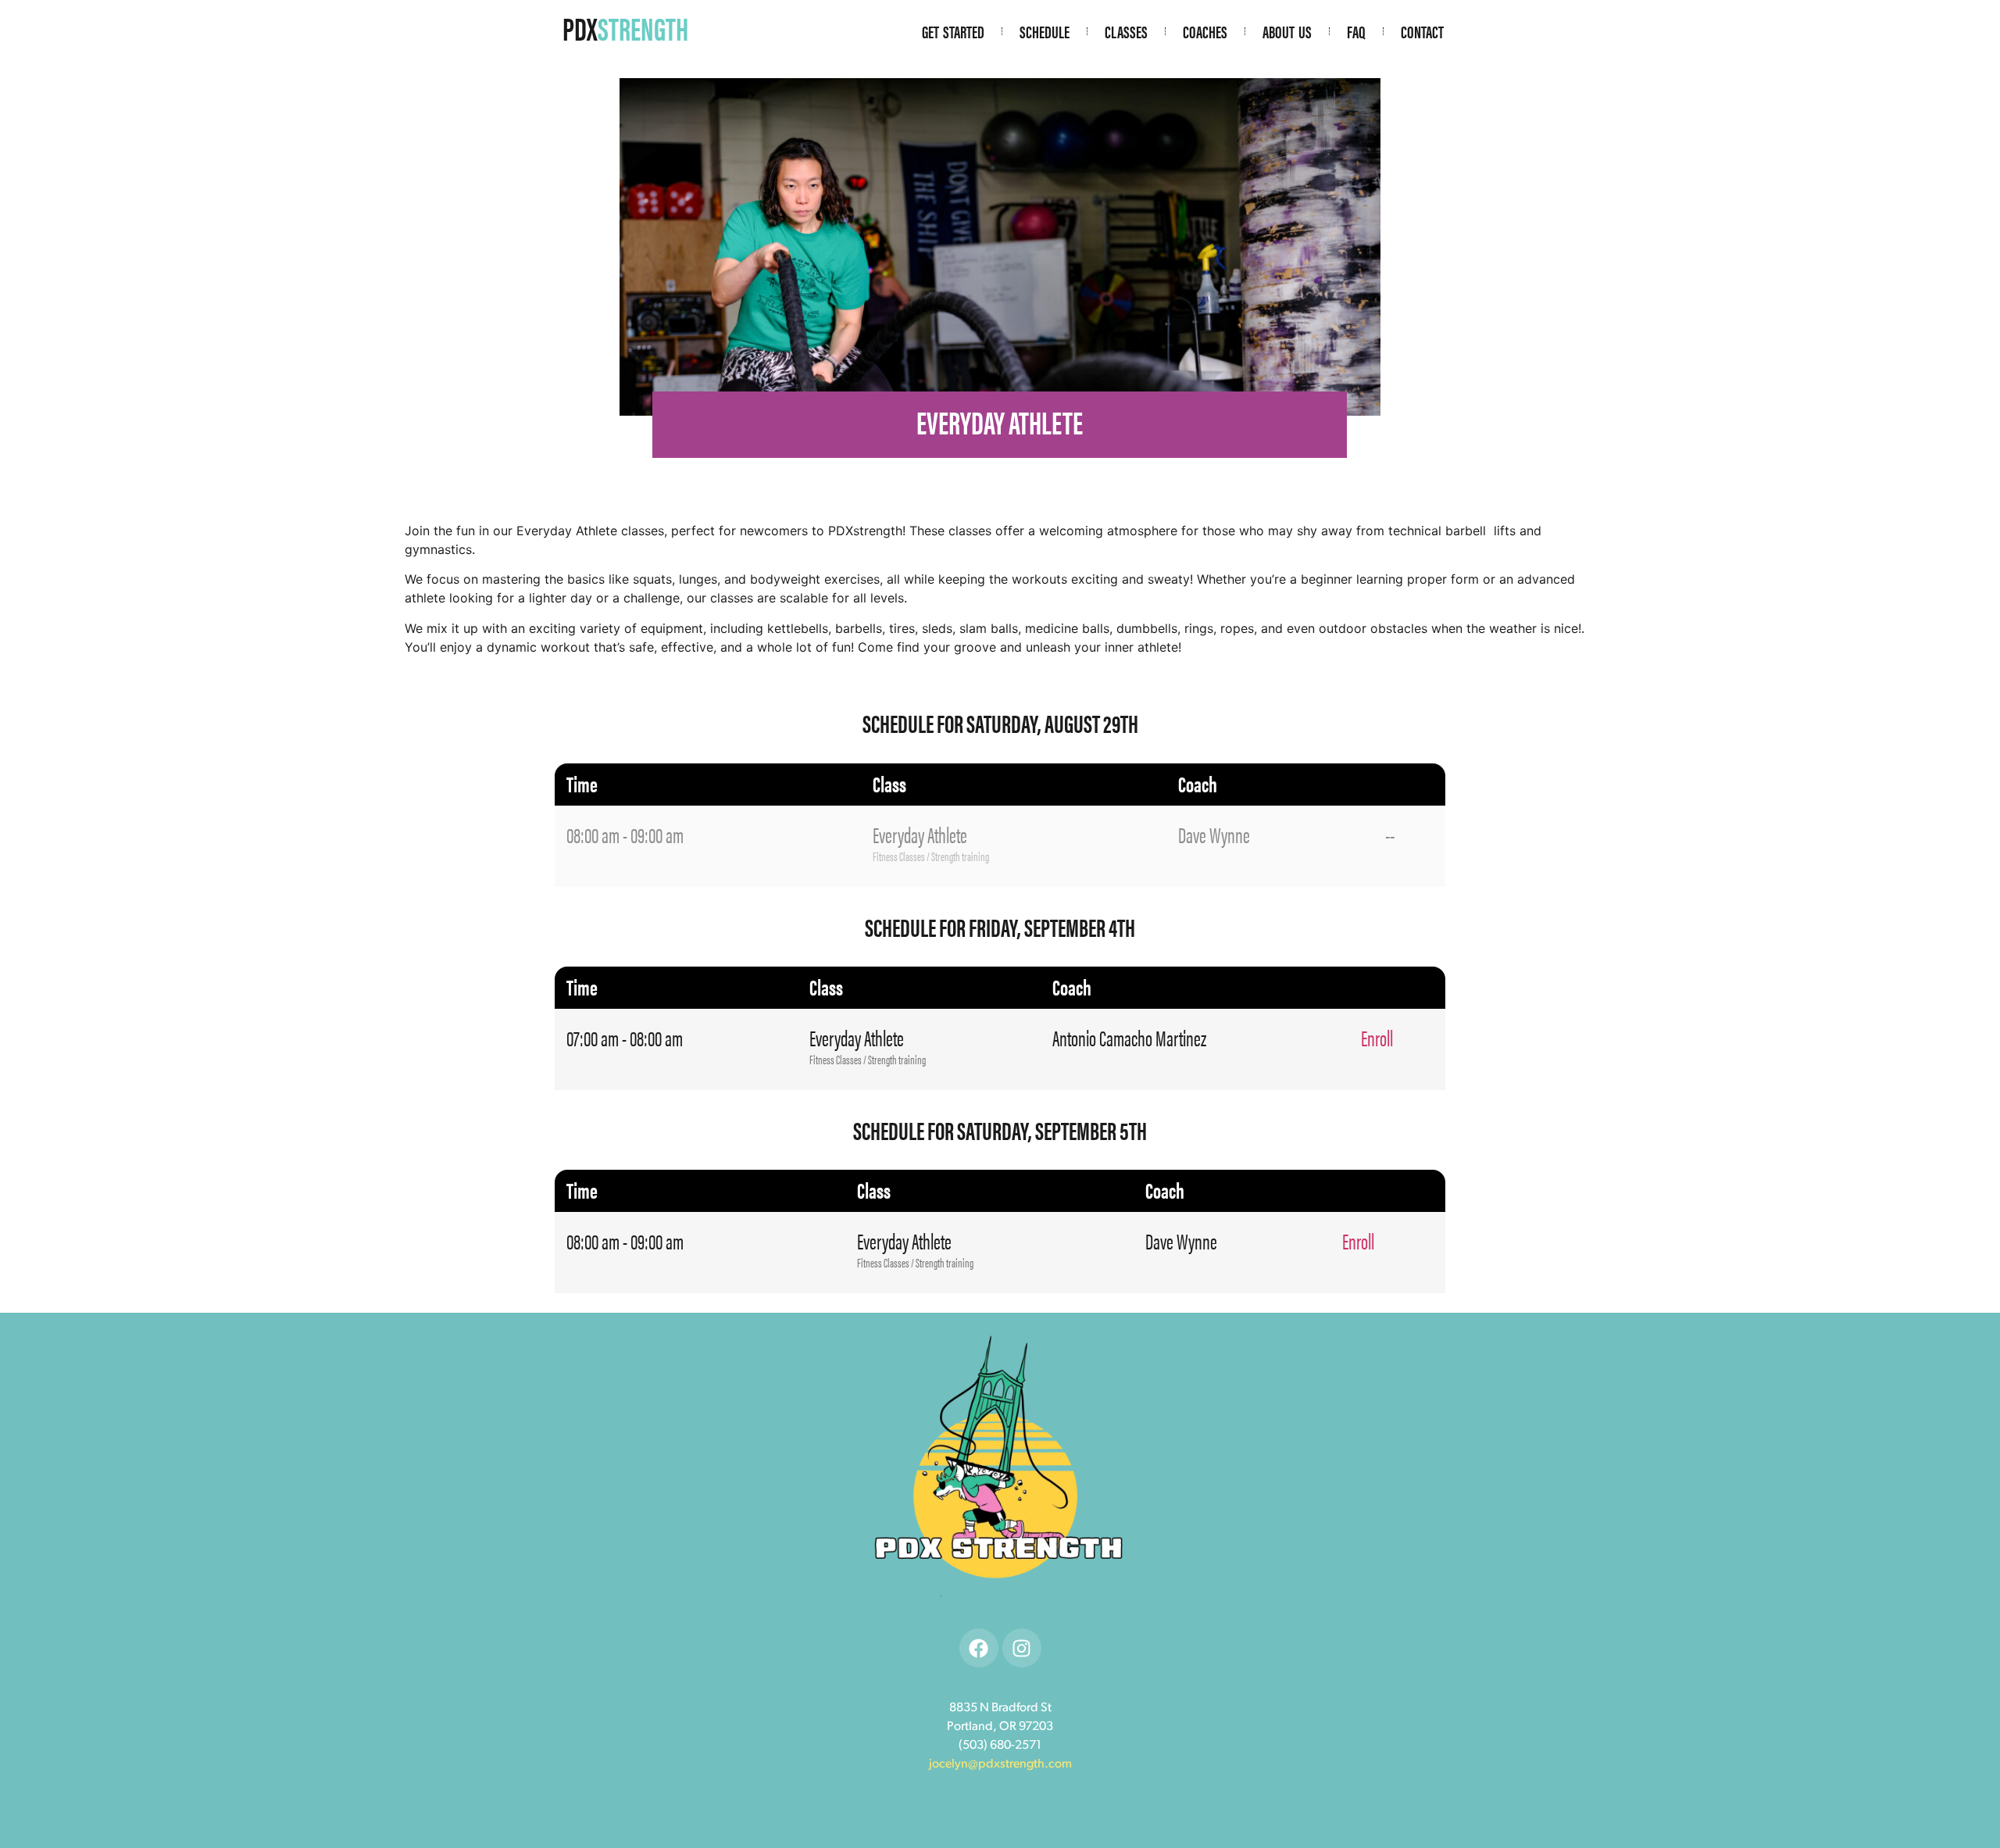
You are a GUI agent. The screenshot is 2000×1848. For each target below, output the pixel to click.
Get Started (953, 31)
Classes (1126, 31)
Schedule (1045, 31)
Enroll (1377, 1037)
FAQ (1356, 31)
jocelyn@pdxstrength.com (1000, 1764)
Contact (1422, 31)
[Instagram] (1022, 1648)
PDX (625, 28)
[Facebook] (979, 1648)
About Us (1287, 31)
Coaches (1205, 31)
